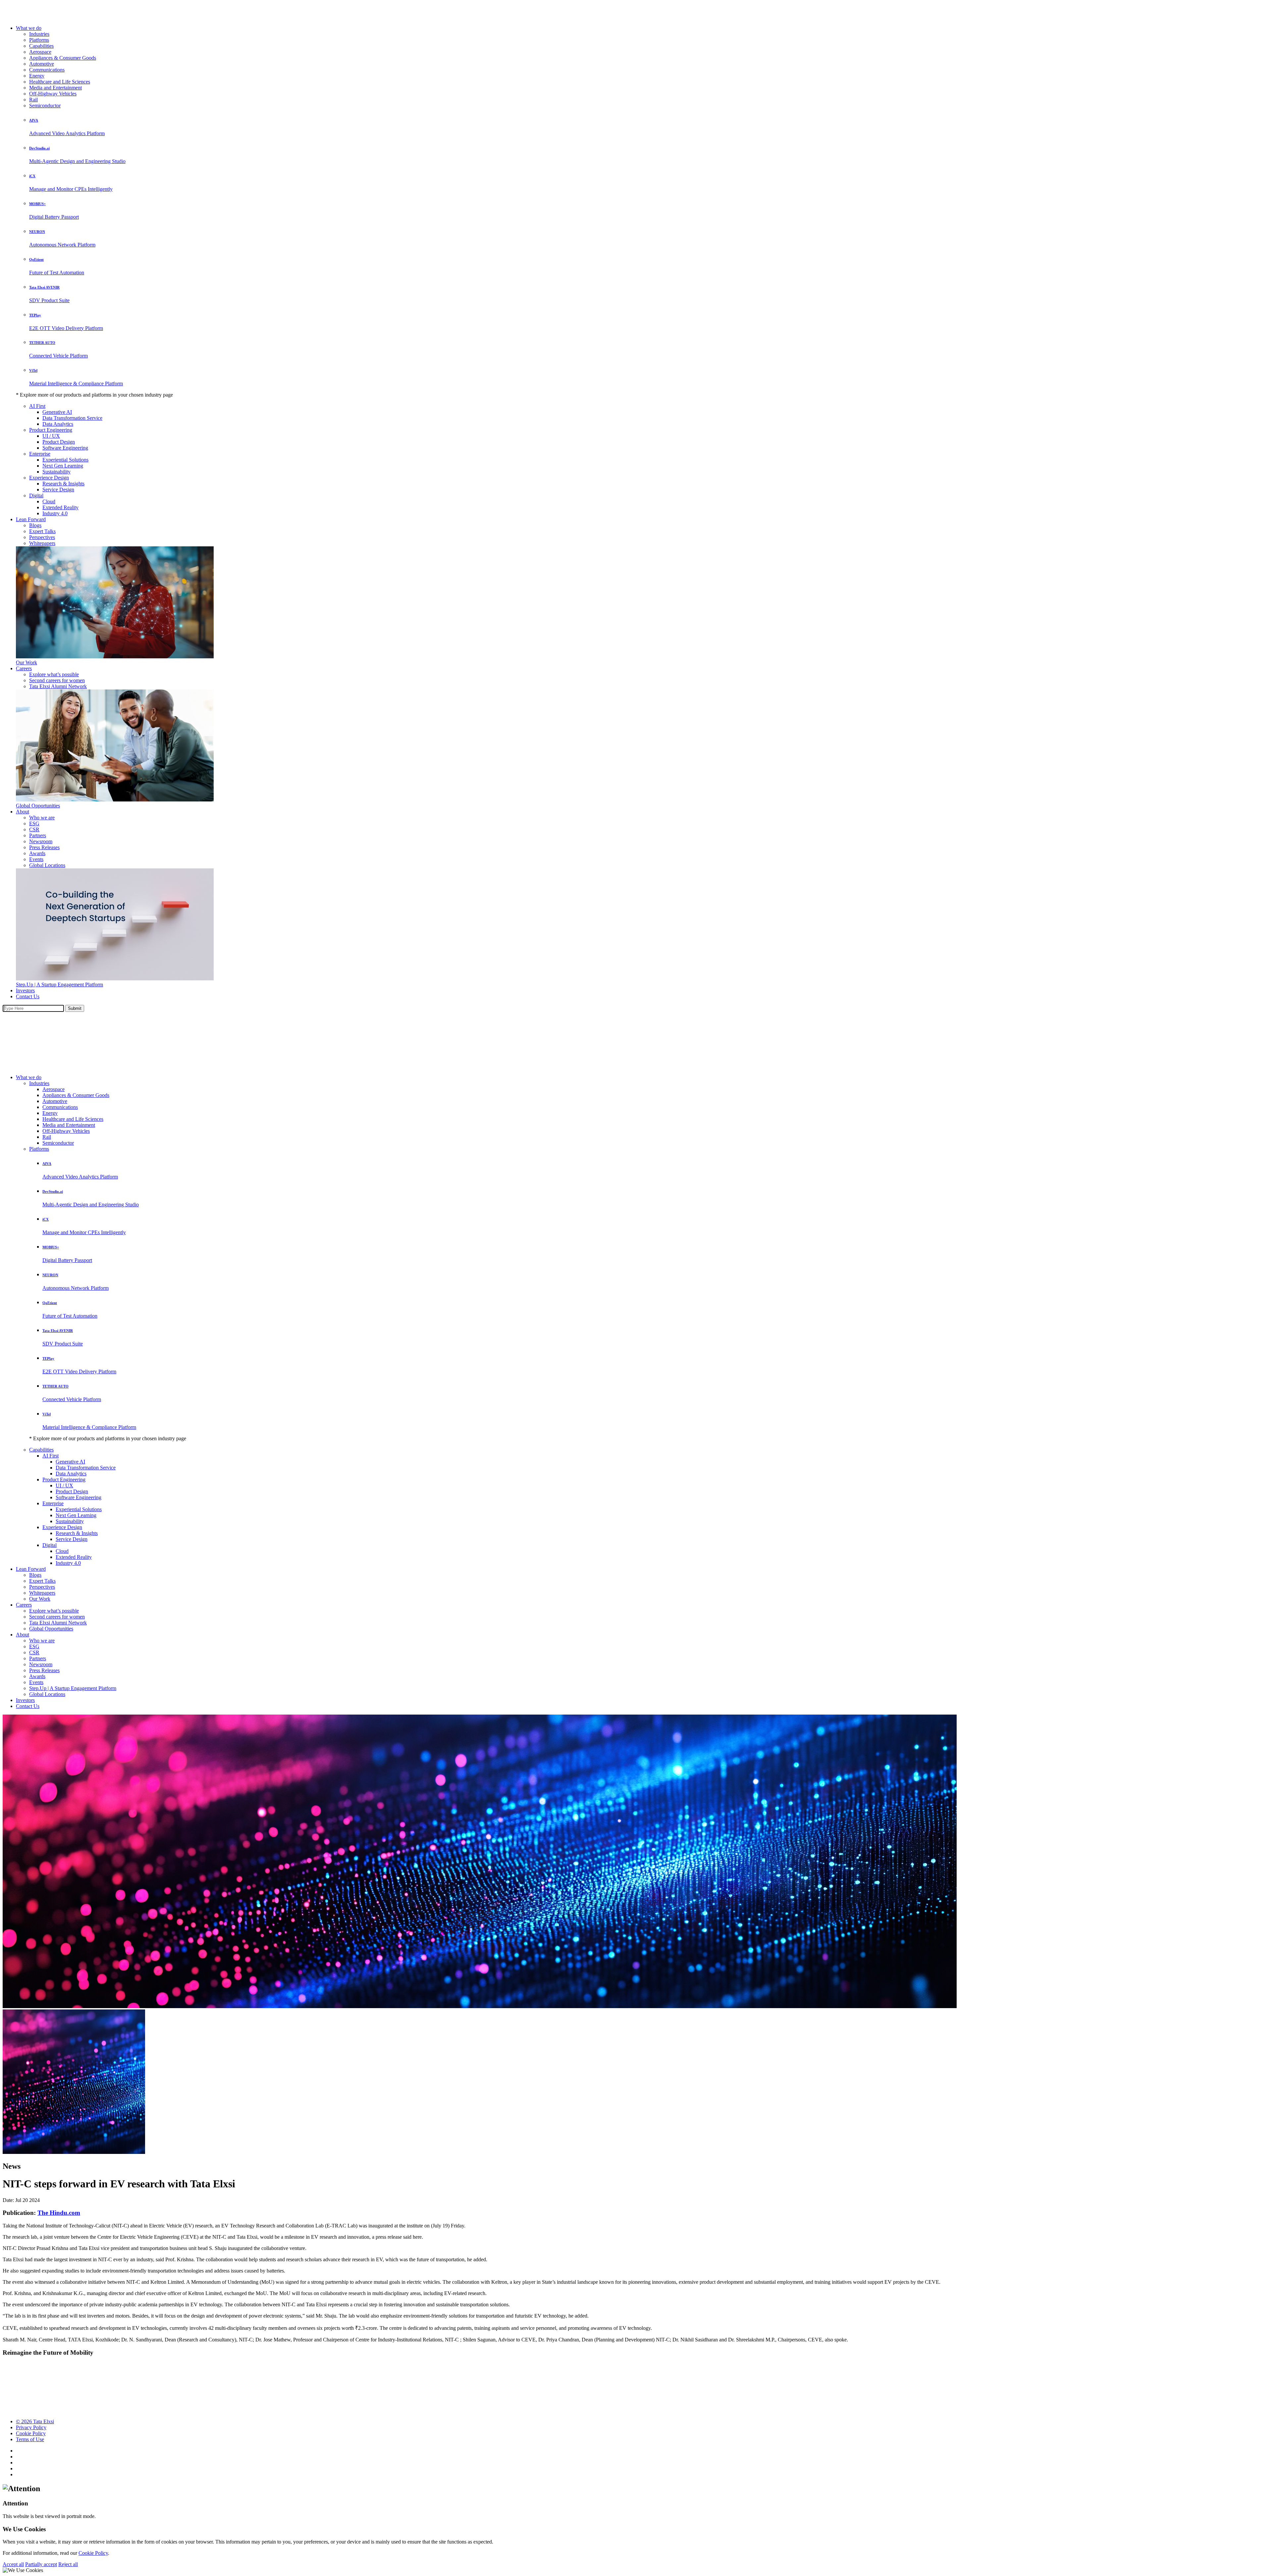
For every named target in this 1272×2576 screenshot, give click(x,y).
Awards (37, 853)
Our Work (26, 662)
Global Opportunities (38, 806)
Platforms (39, 40)
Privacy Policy (31, 2427)
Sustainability (56, 472)
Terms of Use (30, 2439)
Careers (24, 668)
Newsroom (41, 841)
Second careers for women (57, 680)
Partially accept (41, 2564)
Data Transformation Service (72, 418)
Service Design (58, 490)
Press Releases (44, 847)
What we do (29, 28)
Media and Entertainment (55, 88)
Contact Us (28, 996)
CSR (34, 829)
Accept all (13, 2564)
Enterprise (40, 454)
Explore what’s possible (54, 674)
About (23, 812)
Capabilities (41, 46)
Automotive (42, 64)
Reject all (68, 2564)
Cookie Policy (31, 2433)
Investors (25, 990)
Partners (38, 835)
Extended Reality (60, 507)
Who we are (42, 818)
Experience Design (49, 478)
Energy (37, 76)
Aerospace (40, 52)
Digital (36, 495)
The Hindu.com (59, 2213)
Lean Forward (31, 519)
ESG (34, 823)
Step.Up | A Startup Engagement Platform (59, 985)
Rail (33, 100)
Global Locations (47, 865)
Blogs (35, 525)
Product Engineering (51, 430)
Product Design (59, 442)
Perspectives (42, 537)
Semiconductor (45, 106)
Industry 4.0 (55, 513)
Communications (47, 70)
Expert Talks (42, 531)
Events (36, 859)
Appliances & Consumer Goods (63, 58)
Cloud (49, 501)
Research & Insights (63, 484)
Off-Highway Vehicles (53, 94)
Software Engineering (65, 448)
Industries (39, 34)
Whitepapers (42, 543)
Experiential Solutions (65, 460)
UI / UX (51, 436)
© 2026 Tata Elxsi (35, 2421)
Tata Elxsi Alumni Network (58, 686)
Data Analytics (58, 424)
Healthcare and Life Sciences (60, 82)
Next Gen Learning (63, 466)
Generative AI (57, 412)
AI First (37, 406)
